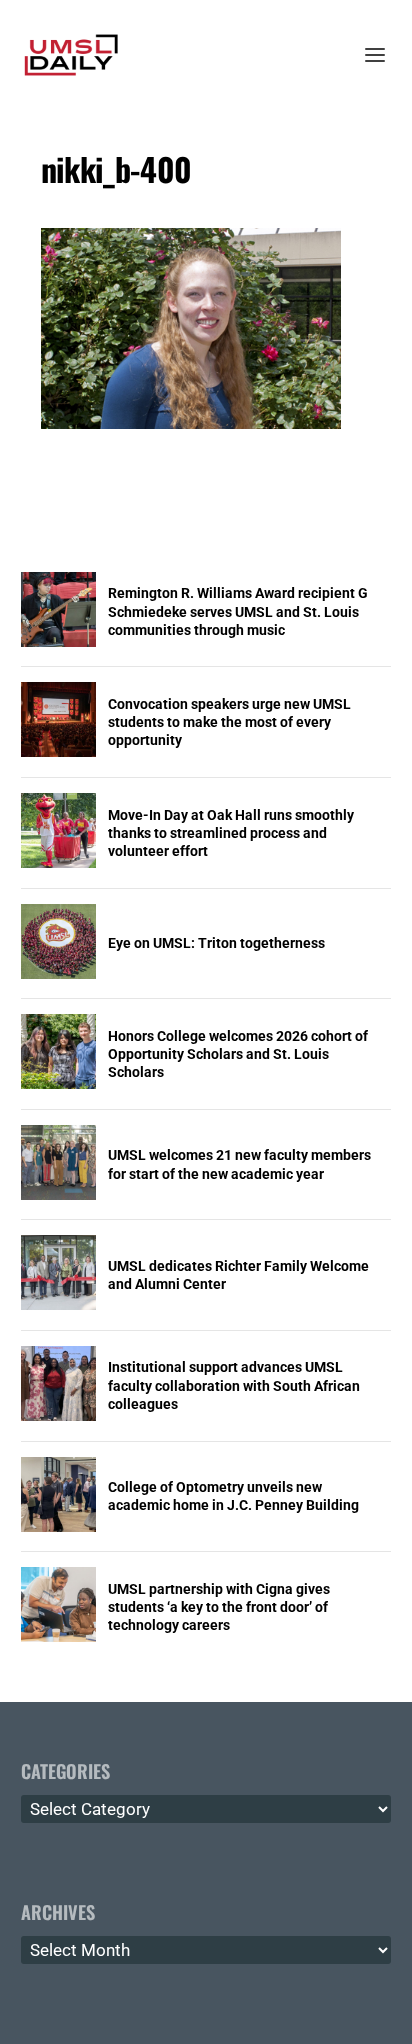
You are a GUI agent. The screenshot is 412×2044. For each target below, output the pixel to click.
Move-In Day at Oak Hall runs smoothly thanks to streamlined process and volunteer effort (231, 833)
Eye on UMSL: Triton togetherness (216, 943)
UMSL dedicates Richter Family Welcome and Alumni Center (238, 1275)
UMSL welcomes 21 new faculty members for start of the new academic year (239, 1164)
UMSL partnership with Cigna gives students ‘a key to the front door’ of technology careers (219, 1607)
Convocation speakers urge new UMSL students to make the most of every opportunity (229, 722)
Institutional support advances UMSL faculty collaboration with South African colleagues (234, 1385)
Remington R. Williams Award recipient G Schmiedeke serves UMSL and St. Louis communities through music (238, 611)
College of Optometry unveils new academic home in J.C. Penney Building (233, 1496)
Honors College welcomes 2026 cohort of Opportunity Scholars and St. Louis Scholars (238, 1054)
